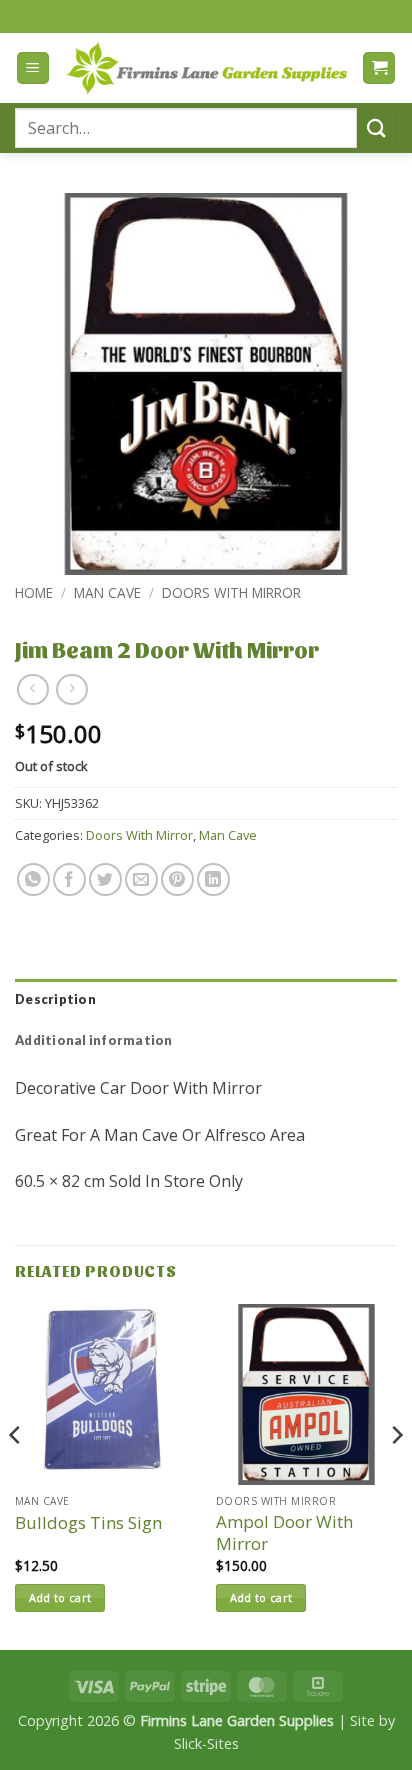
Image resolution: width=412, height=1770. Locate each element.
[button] (33, 68)
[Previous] (16, 1475)
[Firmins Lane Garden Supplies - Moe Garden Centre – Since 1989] (206, 68)
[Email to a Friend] (141, 879)
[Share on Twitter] (105, 879)
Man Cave (107, 592)
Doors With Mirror (231, 592)
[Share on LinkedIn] (213, 879)
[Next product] (32, 689)
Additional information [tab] (94, 1040)
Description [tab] (55, 999)
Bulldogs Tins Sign (88, 1523)
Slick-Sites (206, 1743)
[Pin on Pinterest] (177, 879)
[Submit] (377, 127)
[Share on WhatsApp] (33, 879)
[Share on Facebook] (69, 879)
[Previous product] (71, 689)
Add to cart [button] (60, 1597)
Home (34, 592)
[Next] (396, 1475)
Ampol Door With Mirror (284, 1533)
